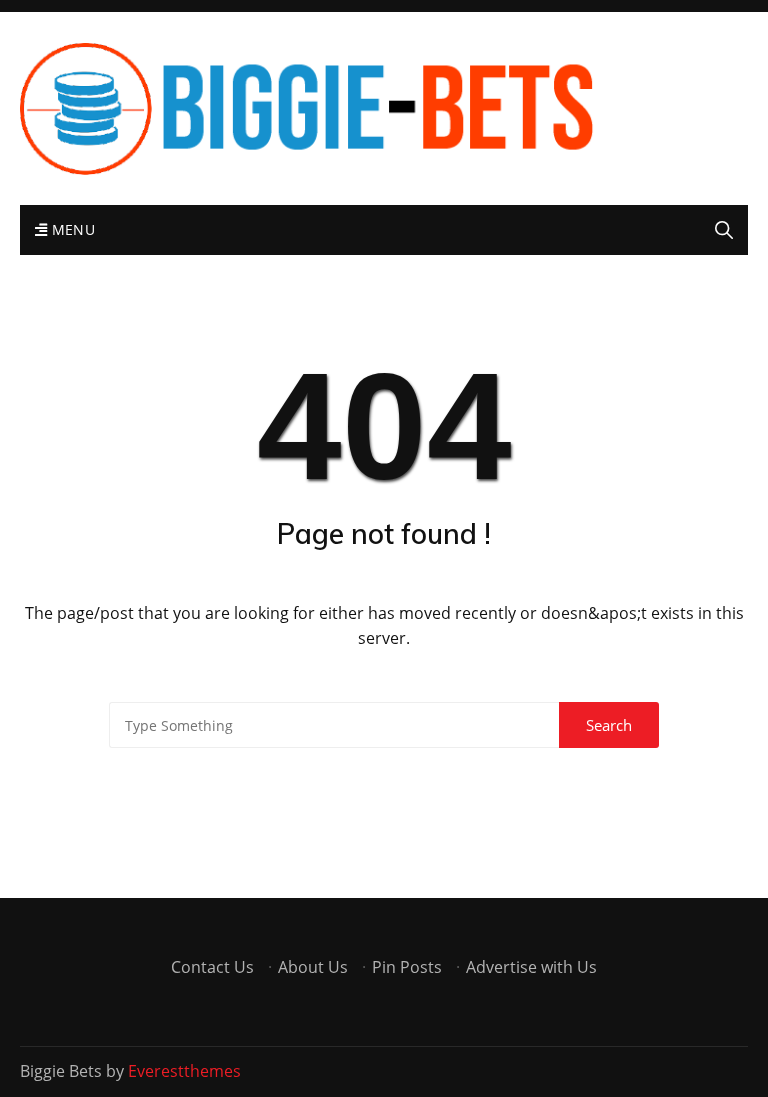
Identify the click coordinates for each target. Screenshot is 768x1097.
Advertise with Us (531, 967)
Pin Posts (407, 967)
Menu (71, 229)
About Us (313, 967)
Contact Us (212, 967)
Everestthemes (184, 1071)
